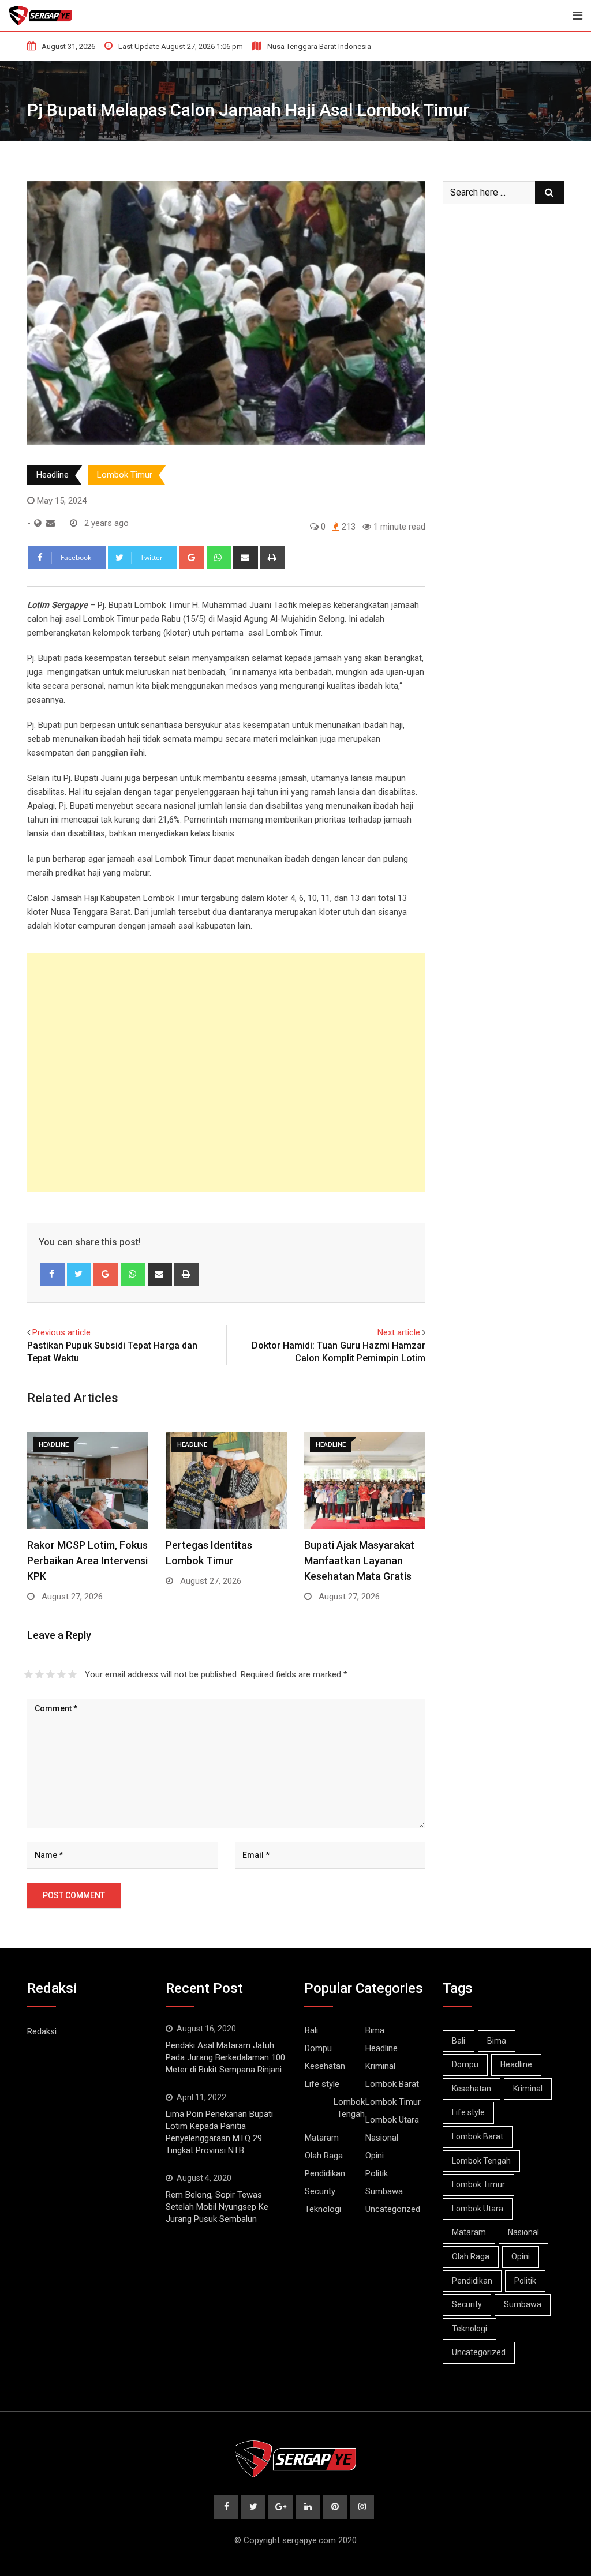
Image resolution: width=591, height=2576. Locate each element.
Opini (375, 2156)
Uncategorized (393, 2209)
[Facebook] (52, 1274)
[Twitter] (79, 1274)
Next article (399, 1332)
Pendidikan (325, 2173)
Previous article (61, 1332)
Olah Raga (324, 2156)
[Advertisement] (226, 1072)
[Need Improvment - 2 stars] (40, 1674)
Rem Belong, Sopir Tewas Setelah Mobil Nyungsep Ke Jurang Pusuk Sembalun (217, 2207)
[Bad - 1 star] (29, 1674)
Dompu (318, 2048)
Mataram (322, 2138)
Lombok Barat (392, 2084)
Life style (322, 2084)
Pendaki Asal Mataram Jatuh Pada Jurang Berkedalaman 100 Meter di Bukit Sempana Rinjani (225, 2057)
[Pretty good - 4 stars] (61, 1674)
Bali (311, 2030)
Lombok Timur (125, 475)
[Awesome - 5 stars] (72, 1674)
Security (320, 2191)
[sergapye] (51, 523)
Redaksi (42, 2031)
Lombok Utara (392, 2120)
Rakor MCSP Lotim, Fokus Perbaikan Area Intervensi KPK (87, 1561)
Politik (377, 2173)
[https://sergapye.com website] (38, 523)
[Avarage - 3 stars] (51, 1674)
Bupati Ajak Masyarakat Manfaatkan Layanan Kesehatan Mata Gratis (359, 1561)
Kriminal (380, 2066)
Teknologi (323, 2209)
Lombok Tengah (349, 2108)
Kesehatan (325, 2066)
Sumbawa (384, 2191)
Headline (53, 475)
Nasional (382, 2138)
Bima (375, 2030)
